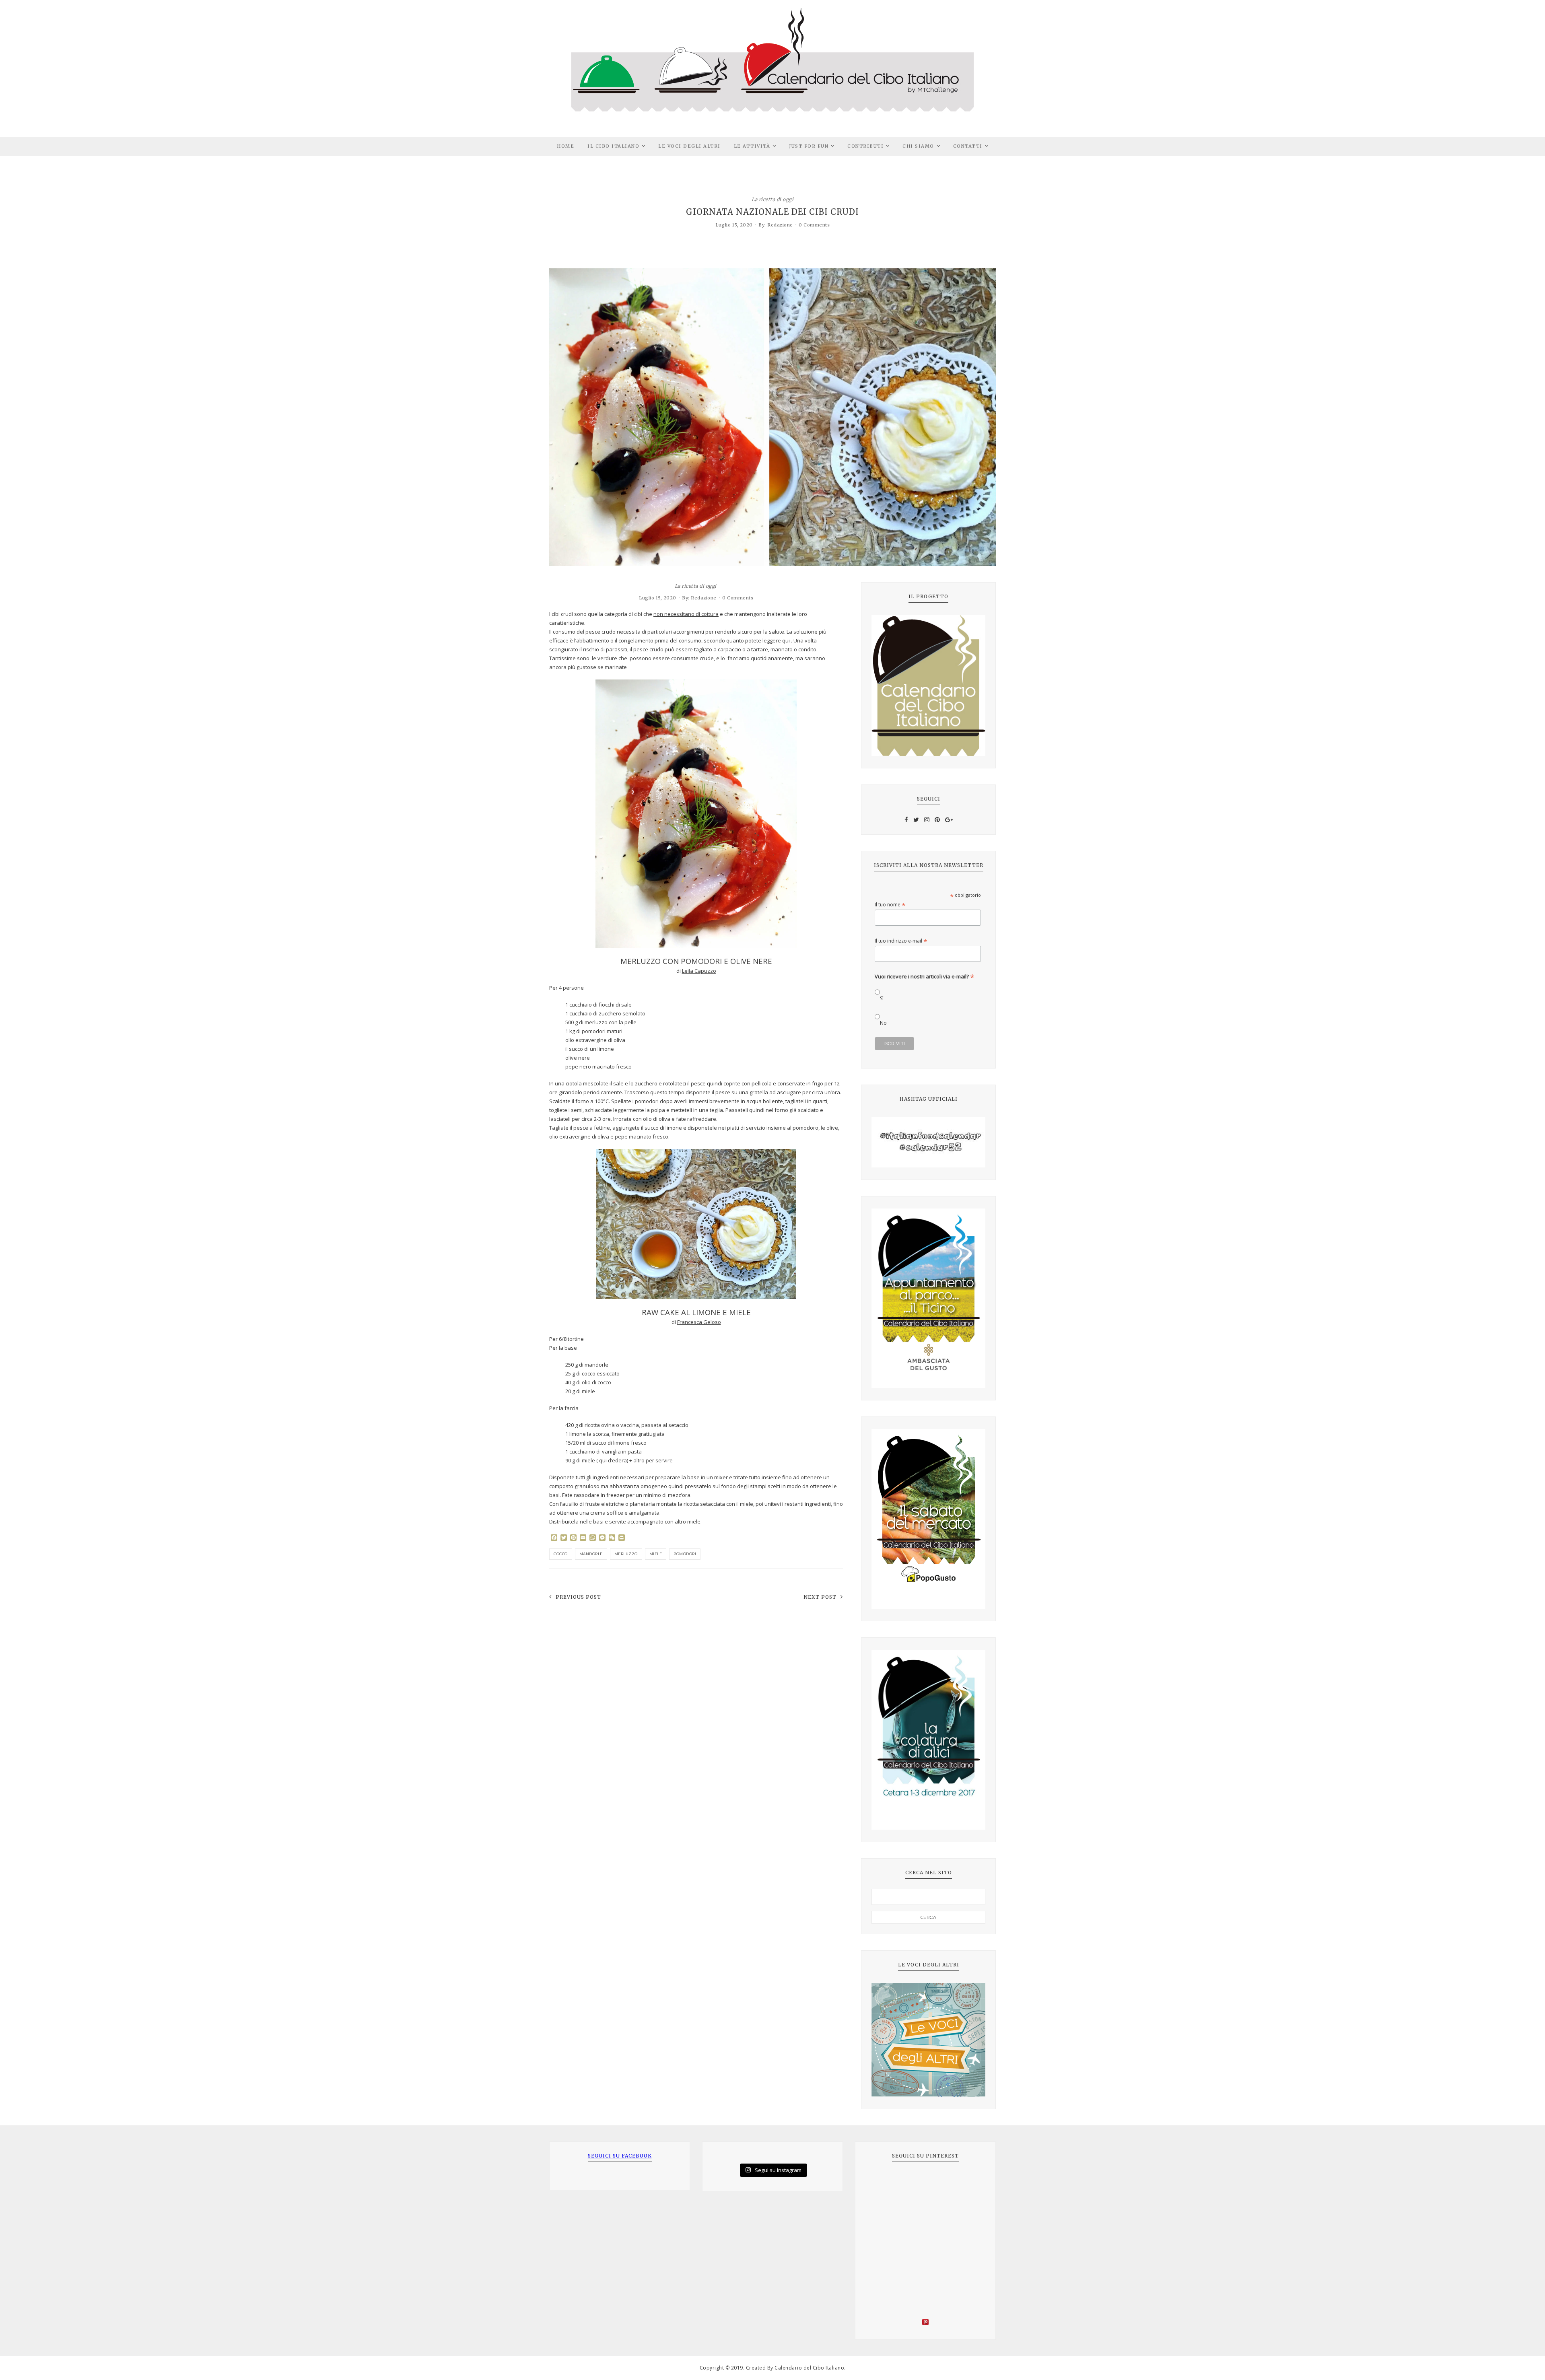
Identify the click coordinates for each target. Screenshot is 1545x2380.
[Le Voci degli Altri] (928, 2040)
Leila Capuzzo (699, 971)
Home (565, 146)
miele (656, 1554)
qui (787, 640)
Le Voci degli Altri (689, 146)
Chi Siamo (918, 146)
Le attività (752, 146)
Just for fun (809, 146)
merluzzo (626, 1554)
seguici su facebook (620, 2156)
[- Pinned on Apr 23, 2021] (884, 2183)
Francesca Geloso (699, 1322)
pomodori (685, 1554)
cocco (561, 1554)
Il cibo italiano (613, 146)
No (883, 1023)
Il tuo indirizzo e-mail (901, 941)
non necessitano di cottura (686, 614)
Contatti (968, 146)
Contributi (865, 146)
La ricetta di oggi (772, 199)
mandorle (591, 1554)
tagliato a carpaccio (718, 649)
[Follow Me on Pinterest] (925, 2323)
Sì (882, 998)
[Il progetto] (928, 686)
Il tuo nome (890, 905)
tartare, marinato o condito (784, 649)
